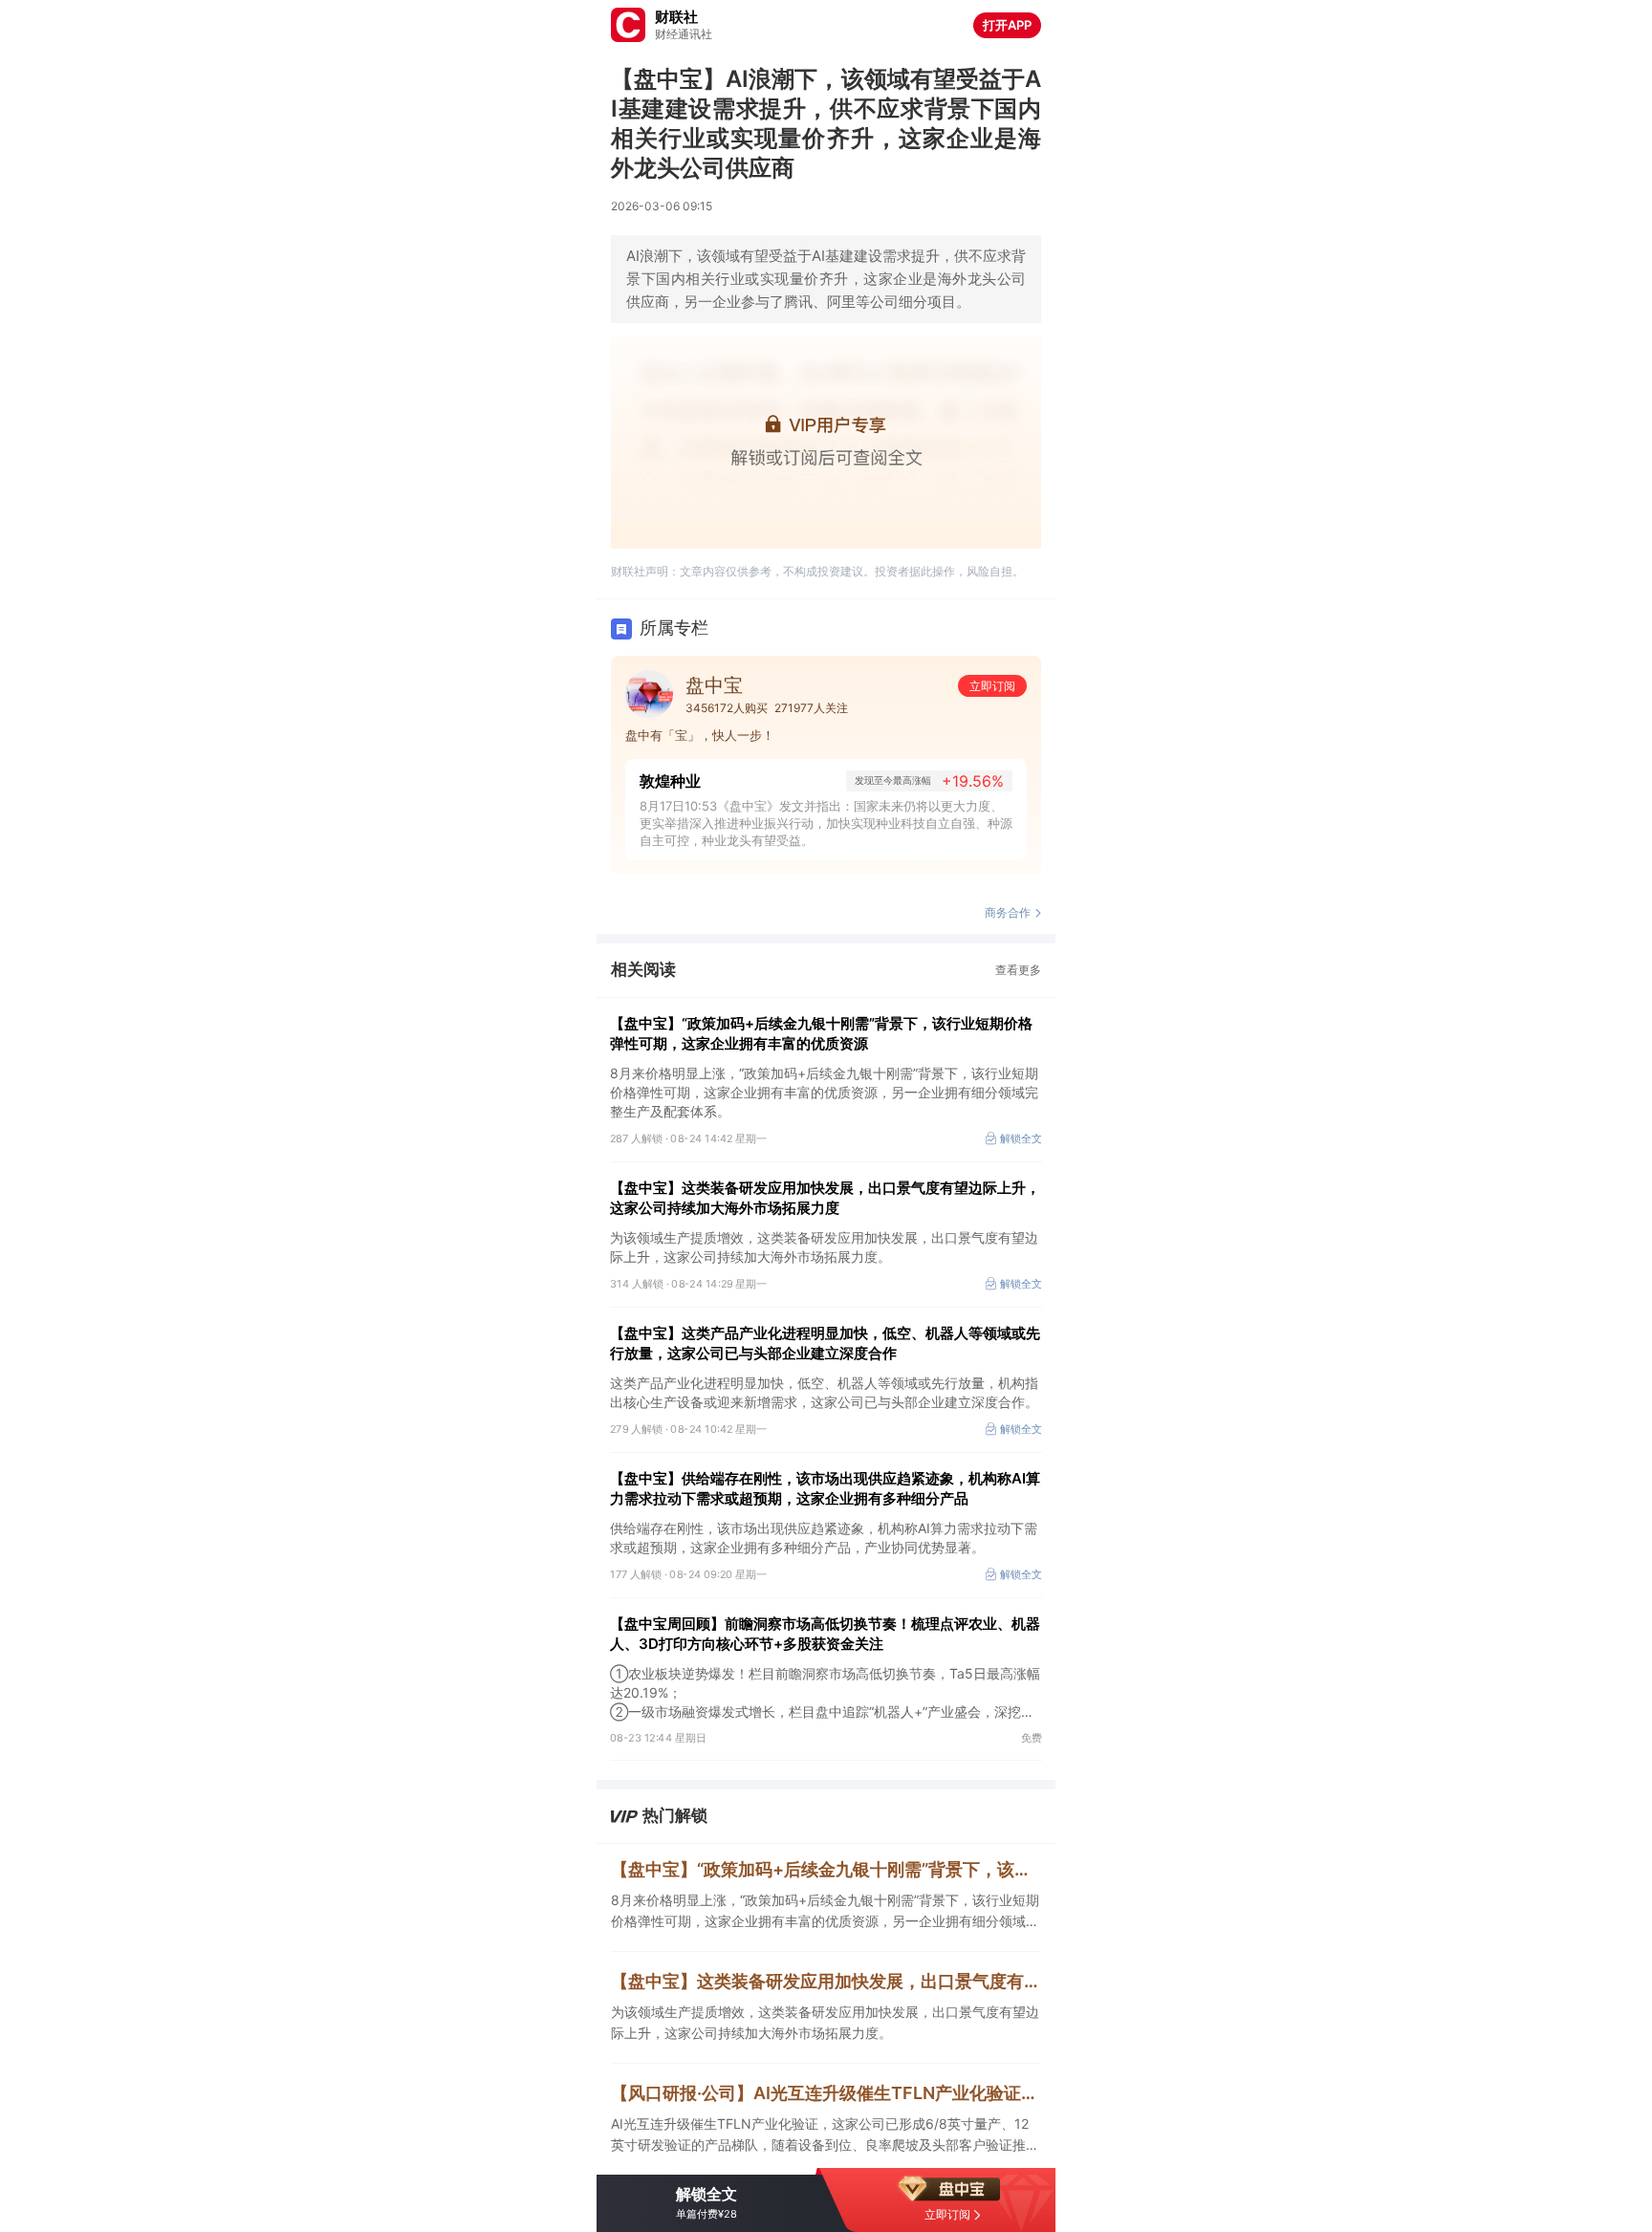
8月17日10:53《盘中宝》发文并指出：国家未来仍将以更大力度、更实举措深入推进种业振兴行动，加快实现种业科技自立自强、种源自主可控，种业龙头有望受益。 (826, 823)
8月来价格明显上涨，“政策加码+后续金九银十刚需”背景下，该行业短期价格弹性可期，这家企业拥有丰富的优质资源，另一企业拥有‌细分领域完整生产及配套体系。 (825, 1912)
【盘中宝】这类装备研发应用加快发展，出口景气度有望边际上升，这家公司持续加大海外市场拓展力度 (825, 1198)
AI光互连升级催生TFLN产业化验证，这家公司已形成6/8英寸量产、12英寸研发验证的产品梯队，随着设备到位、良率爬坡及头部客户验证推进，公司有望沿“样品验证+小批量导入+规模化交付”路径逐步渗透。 (820, 2135)
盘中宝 (714, 685)
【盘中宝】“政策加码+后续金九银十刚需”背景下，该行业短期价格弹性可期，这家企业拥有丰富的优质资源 (821, 1033)
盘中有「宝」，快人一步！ (700, 735)
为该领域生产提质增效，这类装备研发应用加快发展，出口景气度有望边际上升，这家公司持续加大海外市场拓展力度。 (825, 2022)
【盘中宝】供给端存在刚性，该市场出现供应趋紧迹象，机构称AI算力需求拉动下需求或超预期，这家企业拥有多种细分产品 (825, 1488)
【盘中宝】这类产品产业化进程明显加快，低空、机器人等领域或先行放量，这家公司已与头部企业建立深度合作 (825, 1343)
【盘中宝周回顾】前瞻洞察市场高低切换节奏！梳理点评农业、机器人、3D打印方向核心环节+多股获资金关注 (825, 1634)
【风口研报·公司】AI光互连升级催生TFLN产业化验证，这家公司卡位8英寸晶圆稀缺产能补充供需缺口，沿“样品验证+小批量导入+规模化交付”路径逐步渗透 (826, 2093)
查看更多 (1018, 970)
